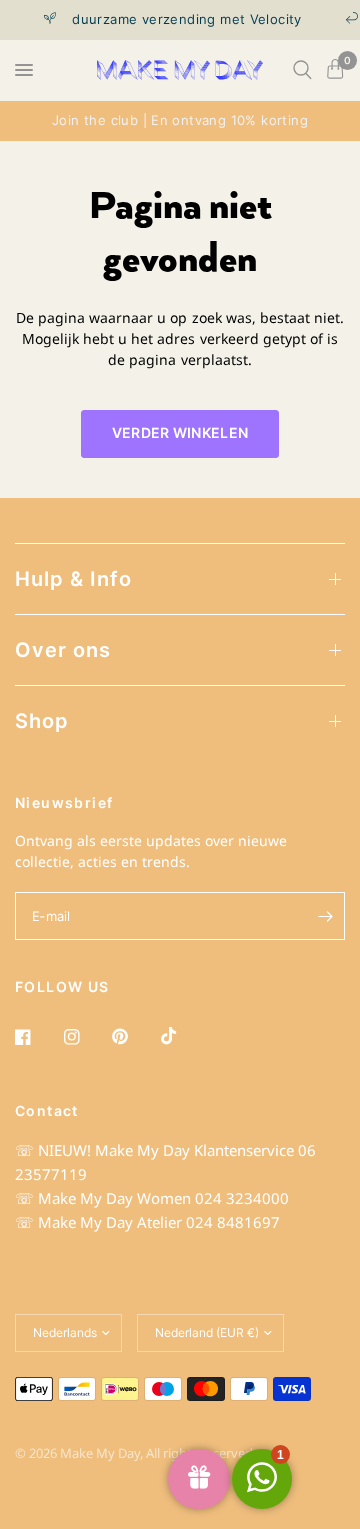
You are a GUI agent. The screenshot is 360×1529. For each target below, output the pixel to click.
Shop (42, 721)
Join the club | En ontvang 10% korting (180, 120)
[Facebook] (37, 1037)
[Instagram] (86, 1037)
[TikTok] (183, 1036)
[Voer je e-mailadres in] (325, 916)
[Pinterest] (134, 1037)
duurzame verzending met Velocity (181, 19)
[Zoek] (302, 70)
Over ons (63, 650)
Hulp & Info (73, 579)
